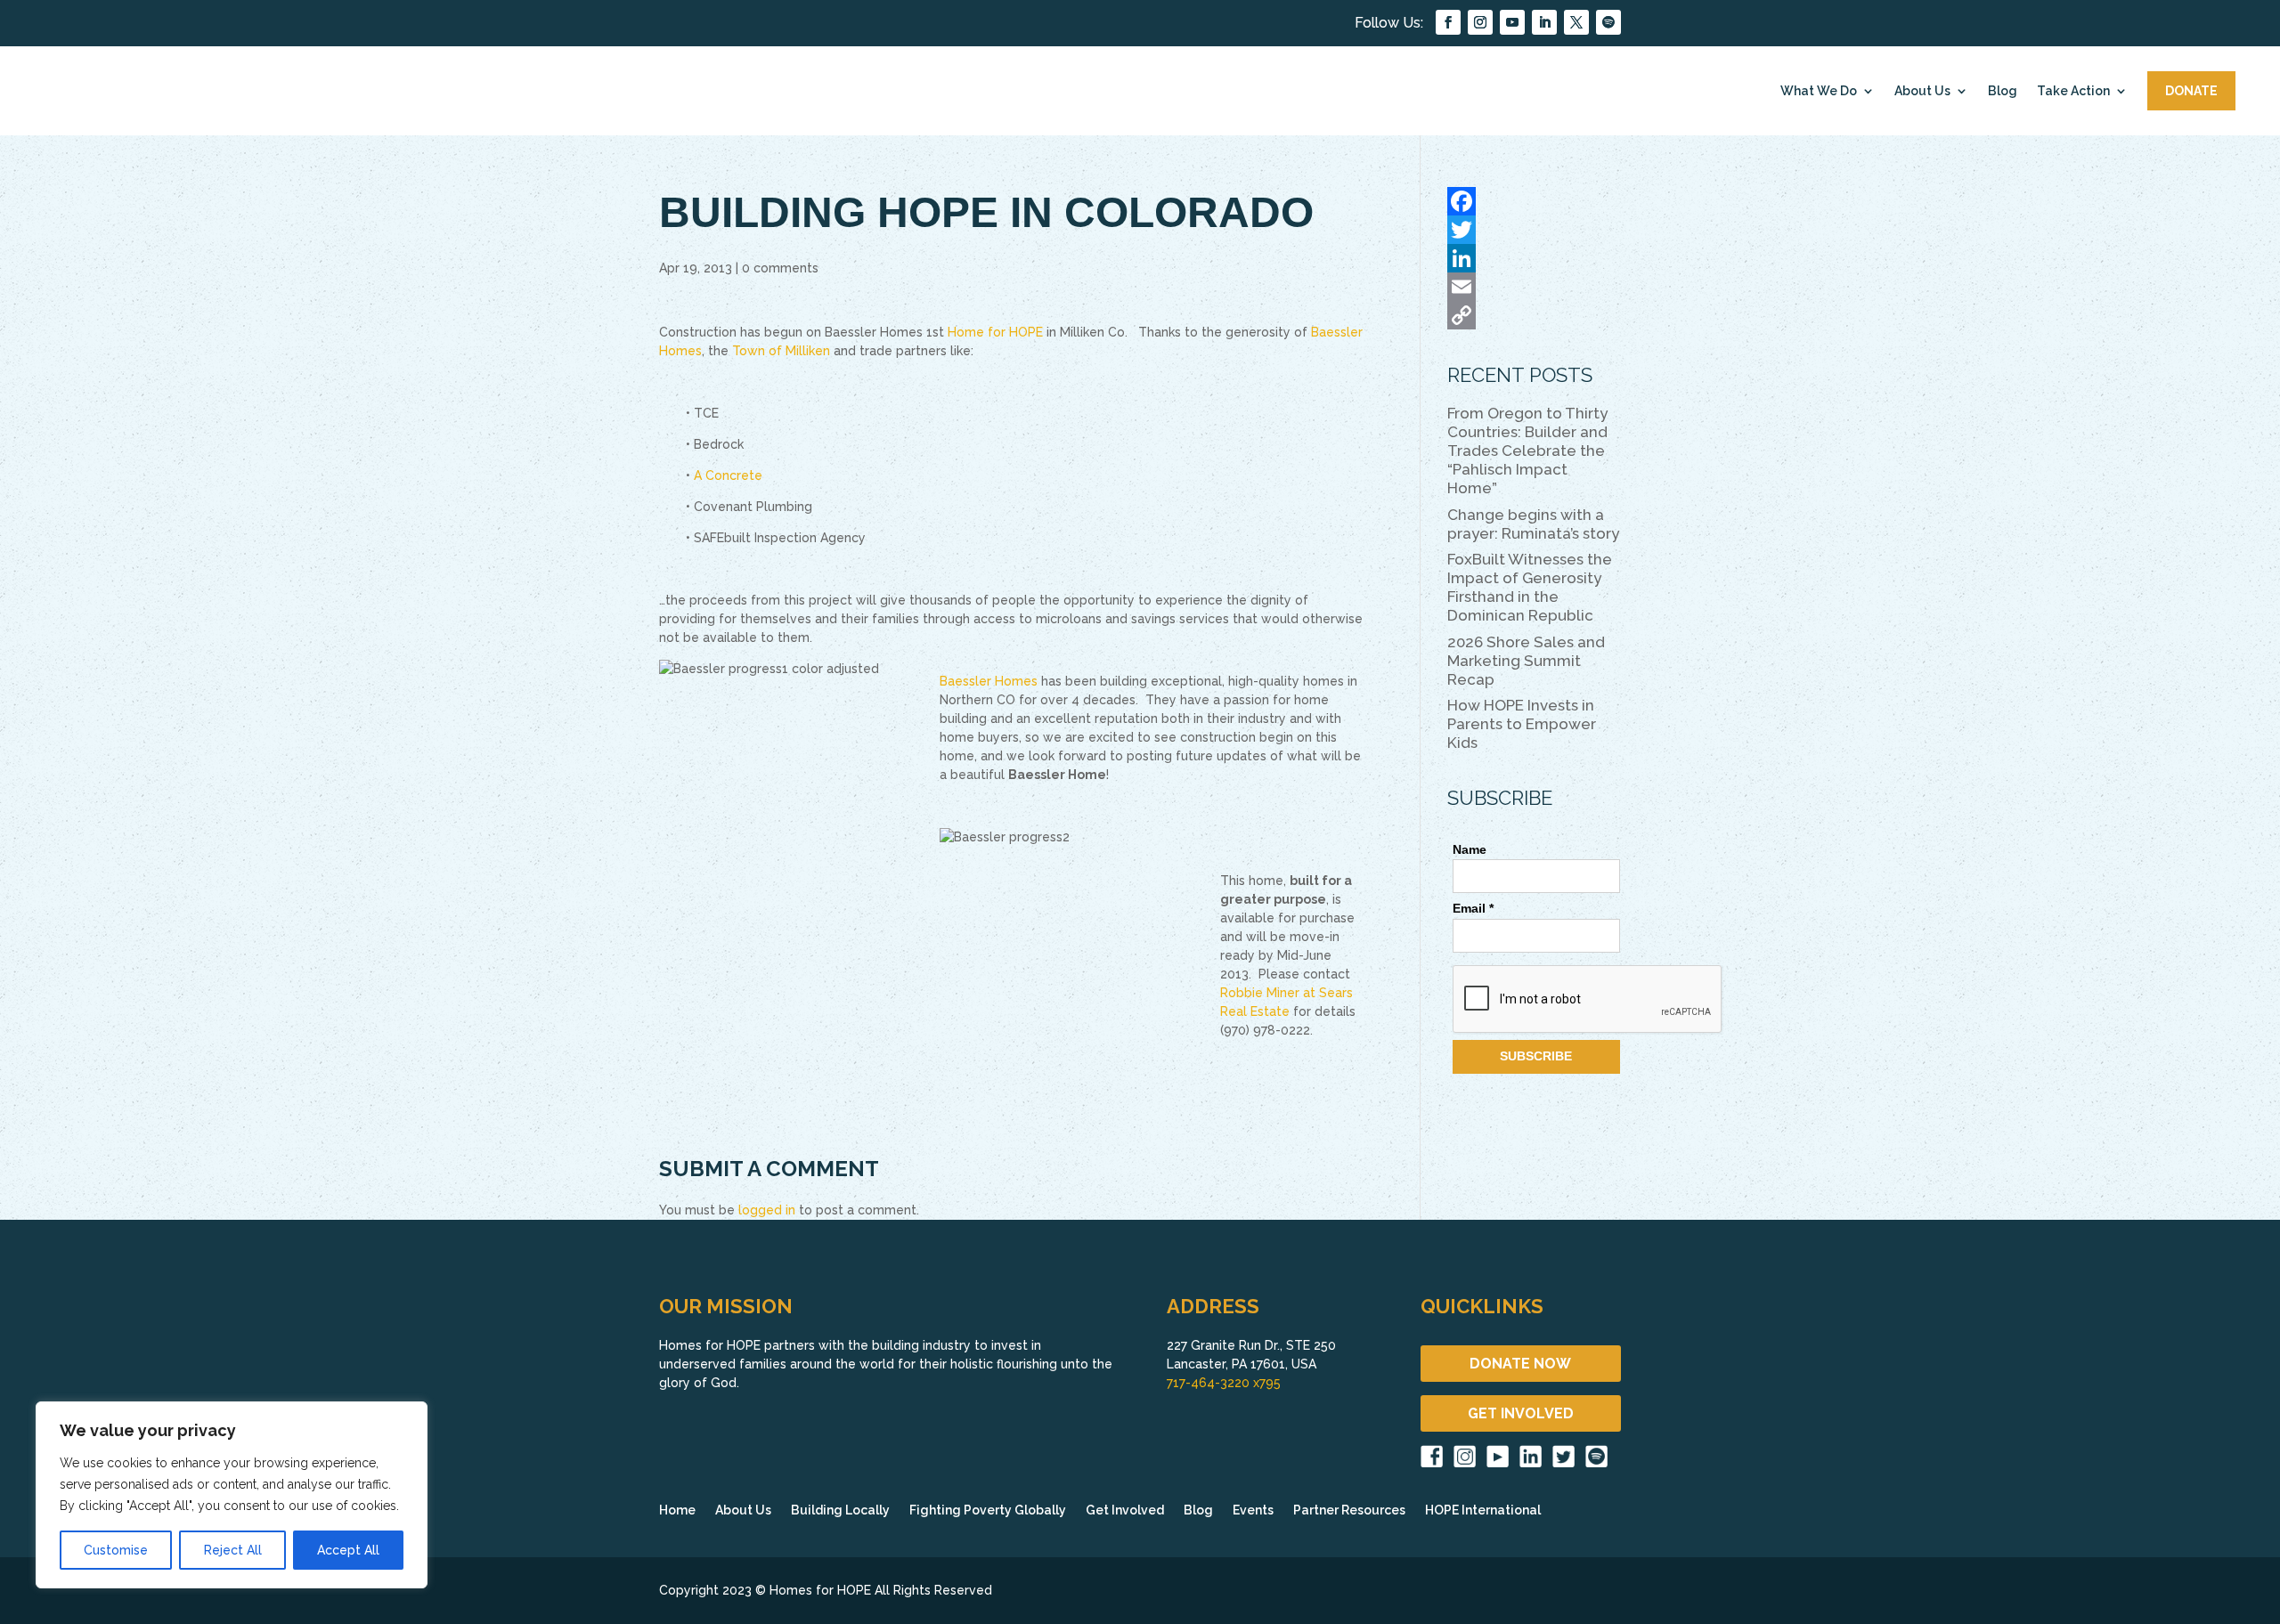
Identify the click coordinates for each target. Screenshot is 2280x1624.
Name (1470, 849)
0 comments (780, 268)
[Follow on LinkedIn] (1544, 22)
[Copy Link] (1534, 315)
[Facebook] (1534, 201)
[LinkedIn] (1534, 258)
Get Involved (1125, 1510)
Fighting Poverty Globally (988, 1510)
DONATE (2191, 91)
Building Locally (840, 1510)
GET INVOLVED (1521, 1413)
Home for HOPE (995, 332)
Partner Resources (1349, 1510)
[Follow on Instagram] (1480, 22)
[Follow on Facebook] (1448, 22)
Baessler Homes (989, 681)
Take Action (2073, 91)
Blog (2003, 91)
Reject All (233, 1550)
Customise (116, 1550)
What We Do (1819, 91)
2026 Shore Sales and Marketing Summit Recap (1526, 661)
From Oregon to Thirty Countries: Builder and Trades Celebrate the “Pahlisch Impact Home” (1527, 451)
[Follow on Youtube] (1512, 22)
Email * (1473, 908)
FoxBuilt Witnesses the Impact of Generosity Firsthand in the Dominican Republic (1530, 587)
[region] (232, 1495)
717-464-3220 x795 (1224, 1383)
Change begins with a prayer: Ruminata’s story (1533, 524)
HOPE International (1483, 1510)
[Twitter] (1534, 230)
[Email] (1534, 287)
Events (1253, 1510)
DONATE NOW (1520, 1364)
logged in (767, 1210)
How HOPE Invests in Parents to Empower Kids (1522, 724)
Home (677, 1510)
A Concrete (728, 475)
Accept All (348, 1550)
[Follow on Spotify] (1608, 22)
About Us (1922, 91)
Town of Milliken (781, 351)
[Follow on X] (1576, 22)
